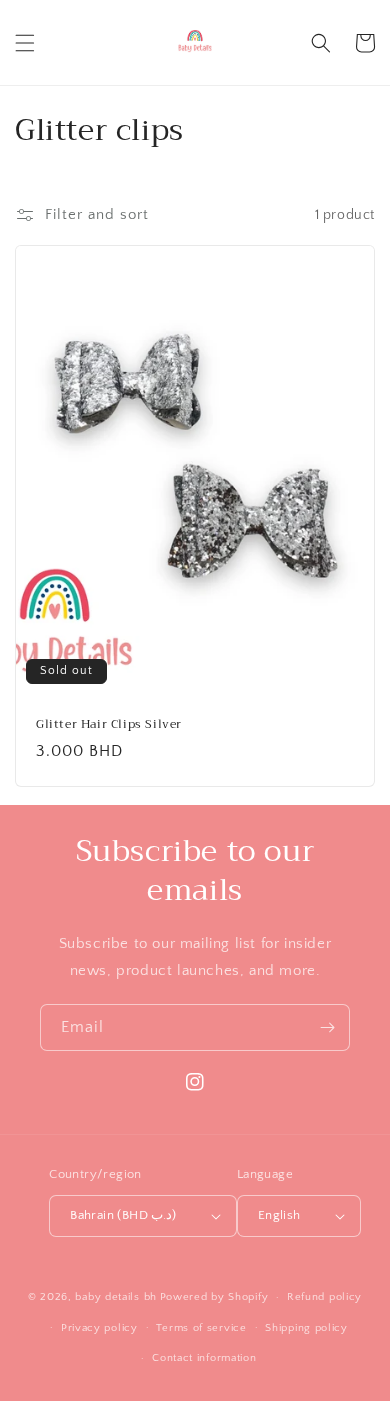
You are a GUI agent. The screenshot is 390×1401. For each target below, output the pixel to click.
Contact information (204, 1358)
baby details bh (116, 1297)
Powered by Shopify (214, 1297)
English (279, 1215)
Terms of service (201, 1328)
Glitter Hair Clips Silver (109, 725)
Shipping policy (306, 1328)
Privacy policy (99, 1328)
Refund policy (324, 1297)
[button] (25, 43)
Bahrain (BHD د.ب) (123, 1215)
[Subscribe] (327, 1027)
